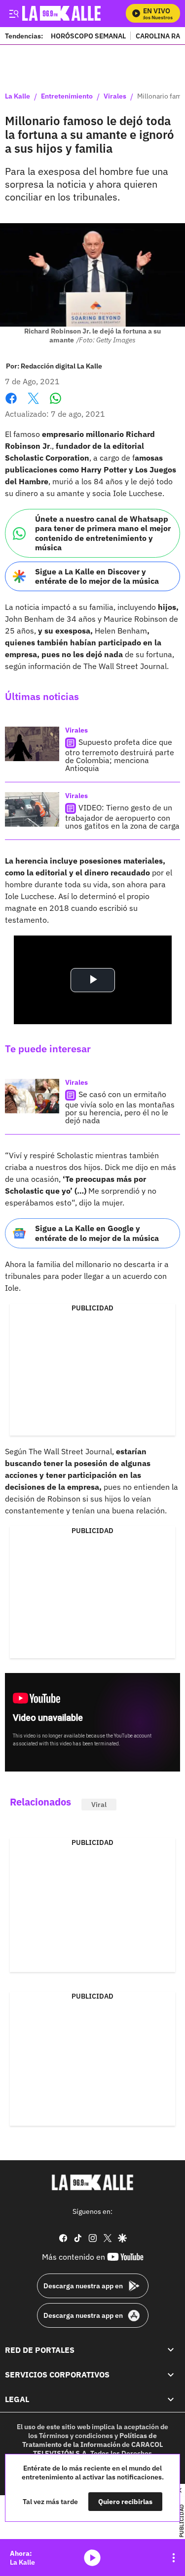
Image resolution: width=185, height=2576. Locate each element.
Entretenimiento (67, 97)
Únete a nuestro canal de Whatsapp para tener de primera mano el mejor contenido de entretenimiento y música (103, 533)
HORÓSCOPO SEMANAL (88, 36)
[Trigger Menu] (14, 13)
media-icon (92, 2558)
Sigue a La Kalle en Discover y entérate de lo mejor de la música (97, 576)
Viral (99, 1805)
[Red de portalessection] (171, 2350)
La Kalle (18, 97)
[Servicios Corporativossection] (171, 2375)
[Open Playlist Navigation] (174, 2558)
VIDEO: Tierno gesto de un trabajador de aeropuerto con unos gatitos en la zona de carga (122, 817)
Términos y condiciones (76, 2436)
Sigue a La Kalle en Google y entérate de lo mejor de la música (97, 1233)
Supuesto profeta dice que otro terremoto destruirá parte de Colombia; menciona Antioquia (120, 755)
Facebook (11, 404)
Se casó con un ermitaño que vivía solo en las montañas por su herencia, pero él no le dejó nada (120, 1107)
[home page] (93, 2182)
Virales (115, 97)
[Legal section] (171, 2400)
